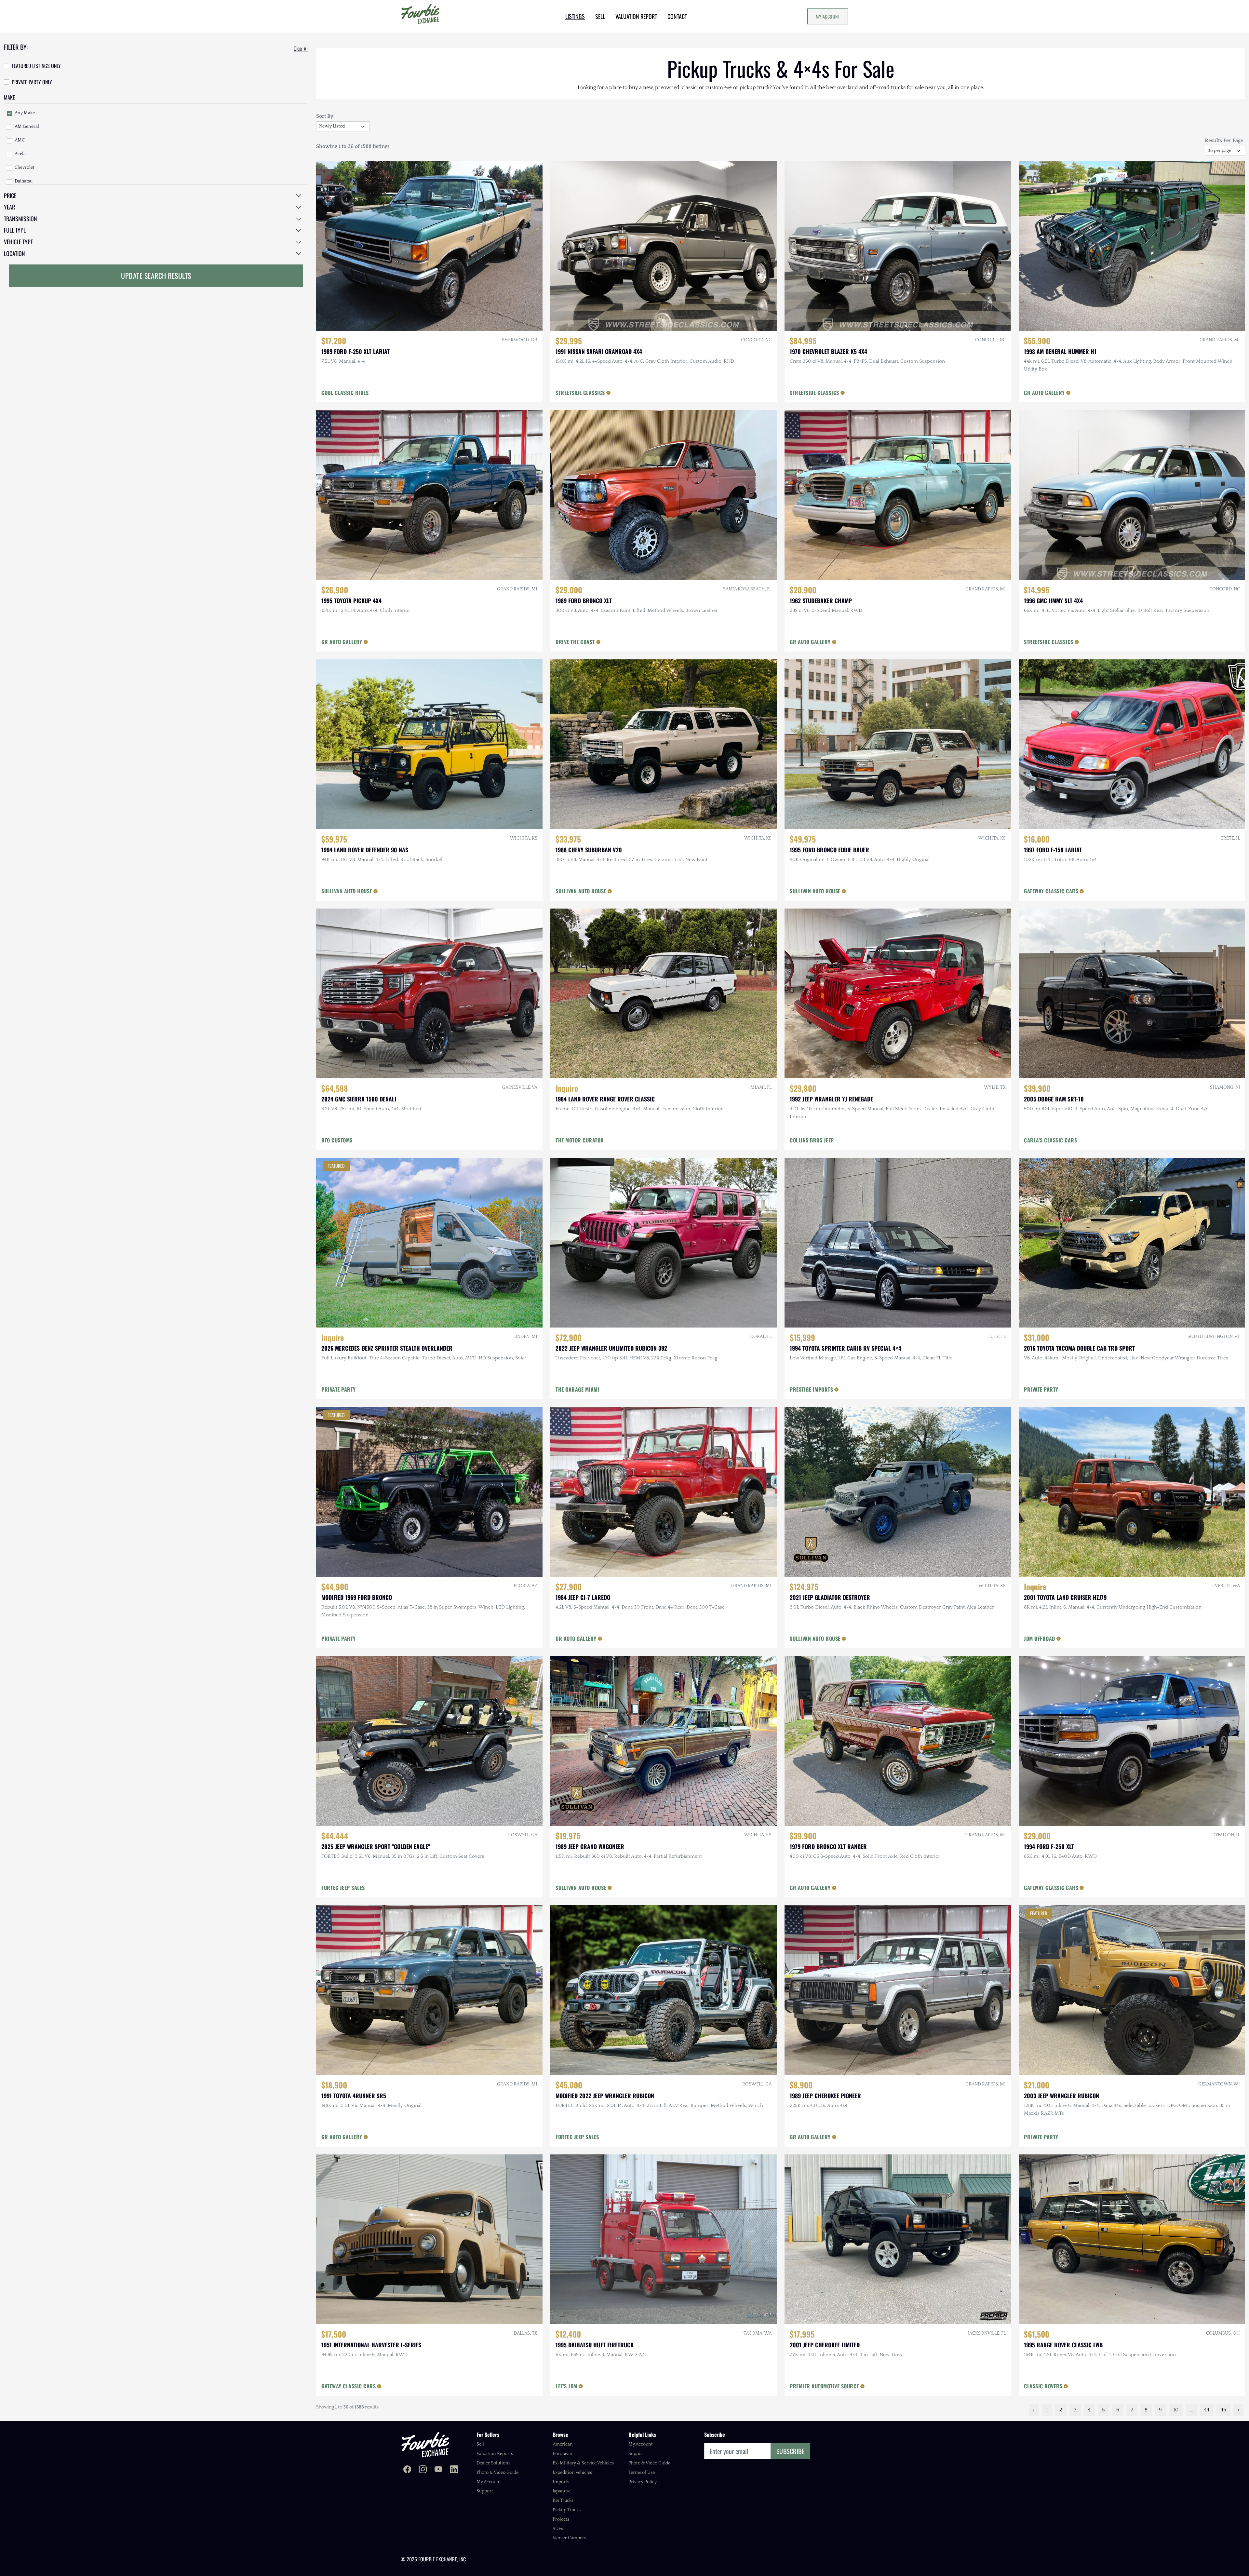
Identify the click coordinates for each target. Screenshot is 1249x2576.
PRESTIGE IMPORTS (811, 1389)
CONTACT (677, 16)
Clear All (301, 48)
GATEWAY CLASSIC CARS (1051, 891)
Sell (480, 2444)
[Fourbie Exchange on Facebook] (407, 2470)
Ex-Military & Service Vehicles (583, 2463)
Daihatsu (24, 181)
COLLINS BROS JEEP (812, 1140)
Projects (561, 2519)
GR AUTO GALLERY (1044, 393)
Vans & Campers (569, 2538)
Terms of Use (642, 2473)
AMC (20, 140)
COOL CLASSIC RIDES (345, 393)
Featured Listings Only (36, 66)
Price (10, 196)
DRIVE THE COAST (575, 642)
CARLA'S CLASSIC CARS (1050, 1140)
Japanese (562, 2491)
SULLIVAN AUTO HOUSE (347, 891)
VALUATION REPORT (636, 16)
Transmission (20, 219)
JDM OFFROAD (1040, 1639)
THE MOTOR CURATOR (580, 1140)
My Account (828, 16)
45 (1223, 2410)
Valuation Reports (495, 2454)
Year (9, 207)
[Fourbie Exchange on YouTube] (438, 2470)
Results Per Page (1224, 141)
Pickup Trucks (567, 2510)
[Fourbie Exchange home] (425, 2444)
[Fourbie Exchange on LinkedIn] (454, 2470)
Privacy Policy (643, 2482)
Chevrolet (25, 168)
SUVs (558, 2529)
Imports (561, 2482)
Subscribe (791, 2451)
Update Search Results (156, 276)
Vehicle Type (18, 242)
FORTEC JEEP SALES (343, 1888)
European (563, 2454)
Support (485, 2491)
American (563, 2444)
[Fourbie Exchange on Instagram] (423, 2470)
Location (14, 253)
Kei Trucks (563, 2501)
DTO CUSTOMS (337, 1140)
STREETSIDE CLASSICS (580, 393)
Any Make (25, 113)
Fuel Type (15, 230)
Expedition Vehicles (572, 2473)
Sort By (325, 116)
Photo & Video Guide (497, 2473)
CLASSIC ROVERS (1043, 2386)
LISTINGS (575, 16)
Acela (20, 154)
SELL (600, 16)
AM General (27, 127)
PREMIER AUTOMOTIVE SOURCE (824, 2386)
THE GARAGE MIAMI (577, 1389)
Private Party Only (32, 82)
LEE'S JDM (566, 2386)
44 (1207, 2410)
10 (1176, 2410)
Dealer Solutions (493, 2463)
